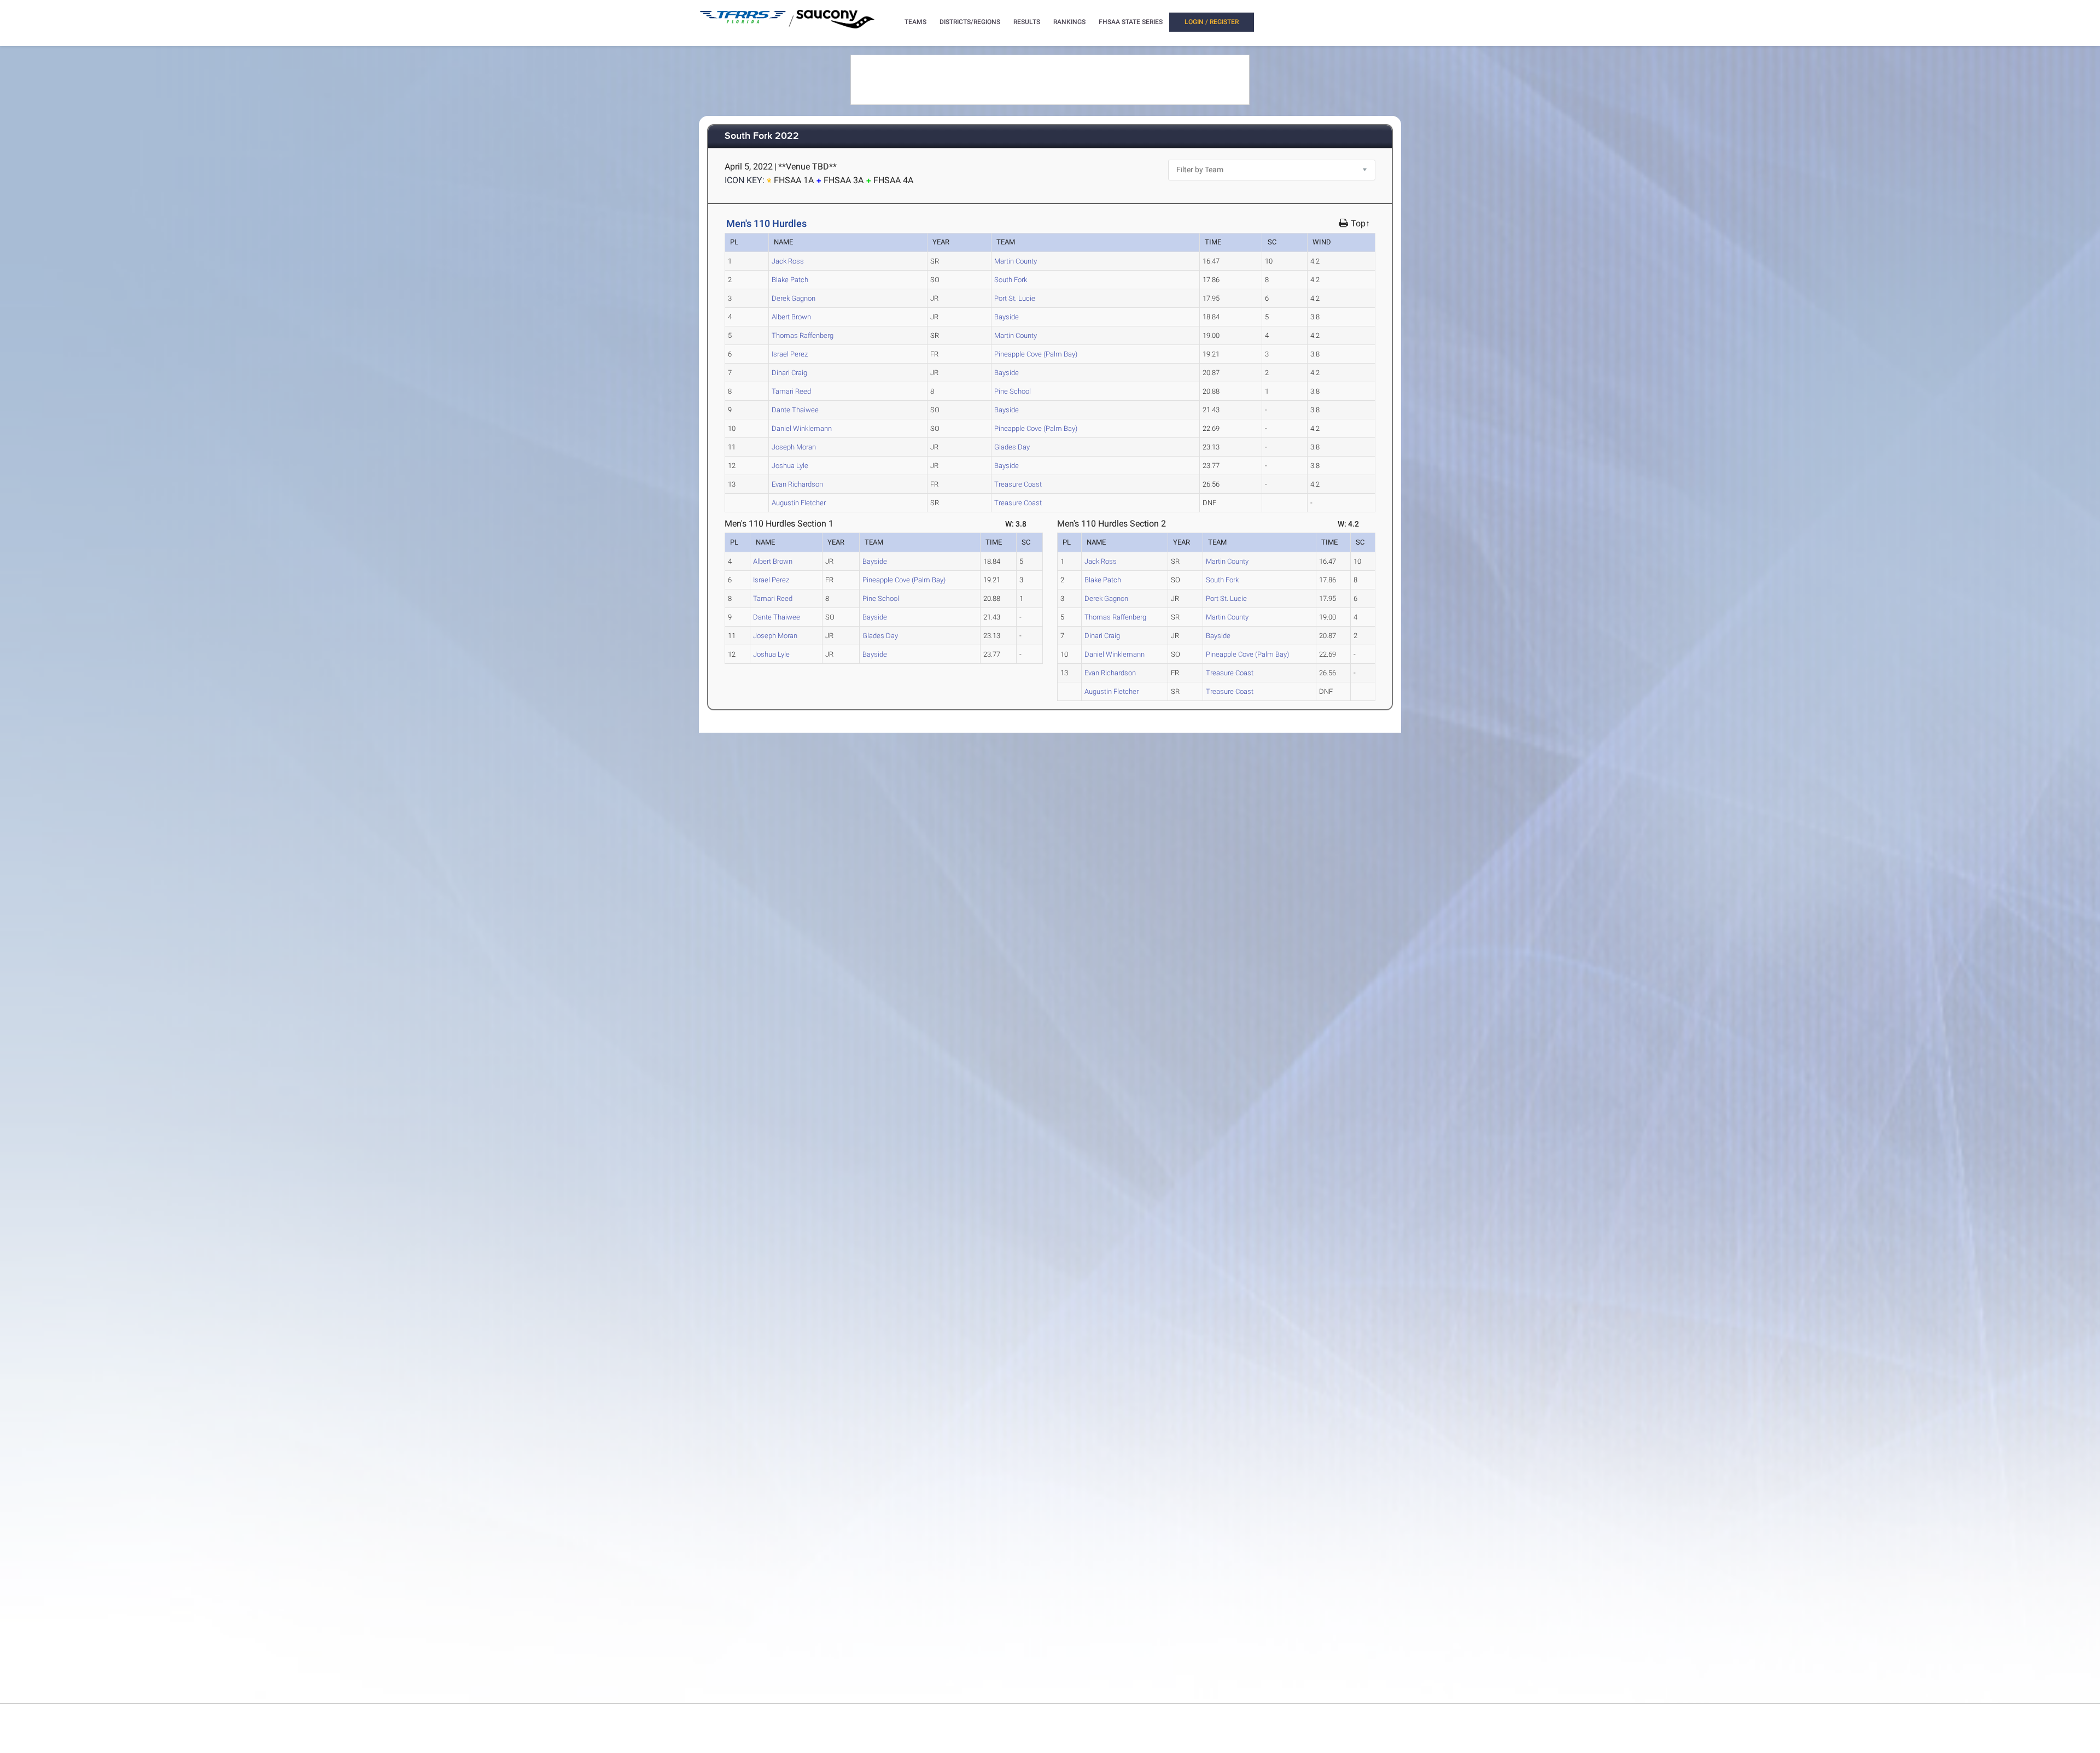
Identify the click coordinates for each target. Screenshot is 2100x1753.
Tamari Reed (791, 391)
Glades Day (1012, 447)
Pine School (1013, 391)
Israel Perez (790, 354)
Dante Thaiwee (795, 410)
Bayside (1007, 317)
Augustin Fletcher (799, 503)
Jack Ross (788, 261)
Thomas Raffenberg (803, 335)
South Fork (1011, 280)
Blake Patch (790, 280)
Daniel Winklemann (802, 428)
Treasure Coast (1018, 484)
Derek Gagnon (794, 298)
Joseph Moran (794, 447)
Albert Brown (791, 317)
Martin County (1016, 261)
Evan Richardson (797, 484)
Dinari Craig (789, 373)
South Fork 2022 (762, 136)
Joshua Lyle (790, 466)
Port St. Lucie (1015, 298)
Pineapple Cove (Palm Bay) (1036, 354)
